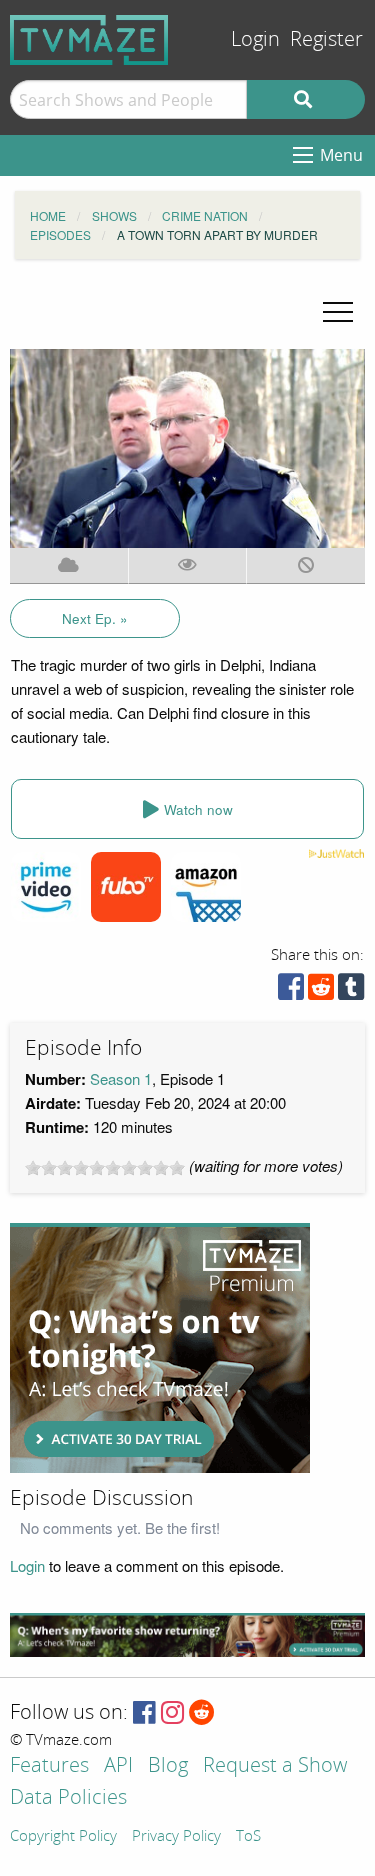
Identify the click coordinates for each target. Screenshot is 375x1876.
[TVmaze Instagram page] (172, 1713)
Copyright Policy (63, 1837)
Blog (168, 1766)
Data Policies (68, 1798)
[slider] (105, 1168)
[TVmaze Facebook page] (144, 1713)
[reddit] (321, 991)
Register (326, 39)
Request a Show (275, 1766)
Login (255, 39)
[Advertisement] (160, 1348)
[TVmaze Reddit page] (202, 1713)
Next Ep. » (95, 618)
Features (49, 1766)
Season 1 (121, 1078)
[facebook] (291, 991)
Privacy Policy (176, 1837)
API (118, 1766)
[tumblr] (351, 991)
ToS (248, 1837)
